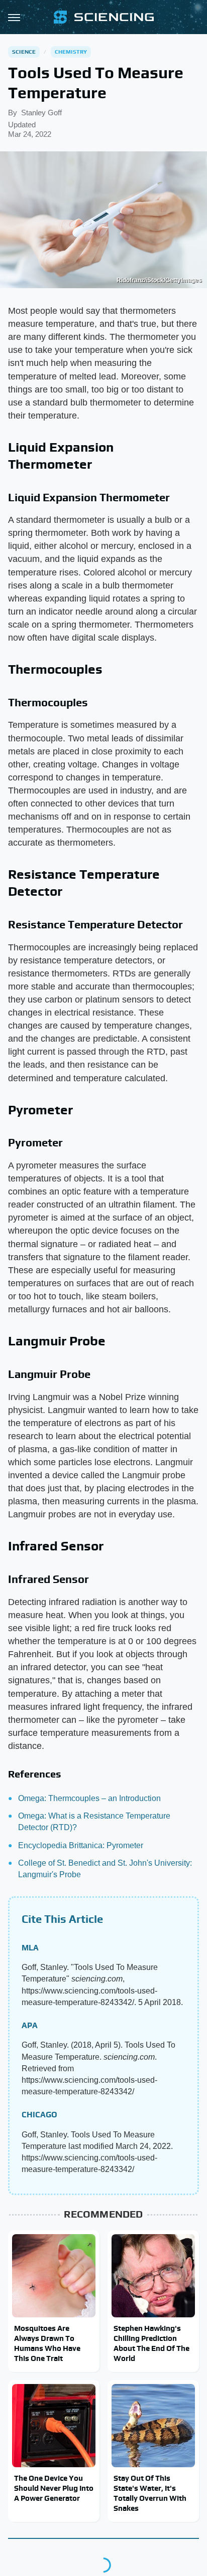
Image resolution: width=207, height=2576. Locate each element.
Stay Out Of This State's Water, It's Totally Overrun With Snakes (150, 2493)
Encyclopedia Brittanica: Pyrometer (81, 1845)
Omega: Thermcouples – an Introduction (89, 1798)
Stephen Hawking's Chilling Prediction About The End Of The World (151, 2343)
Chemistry (71, 52)
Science (24, 52)
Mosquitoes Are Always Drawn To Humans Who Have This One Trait (47, 2343)
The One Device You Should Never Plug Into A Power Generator (54, 2488)
